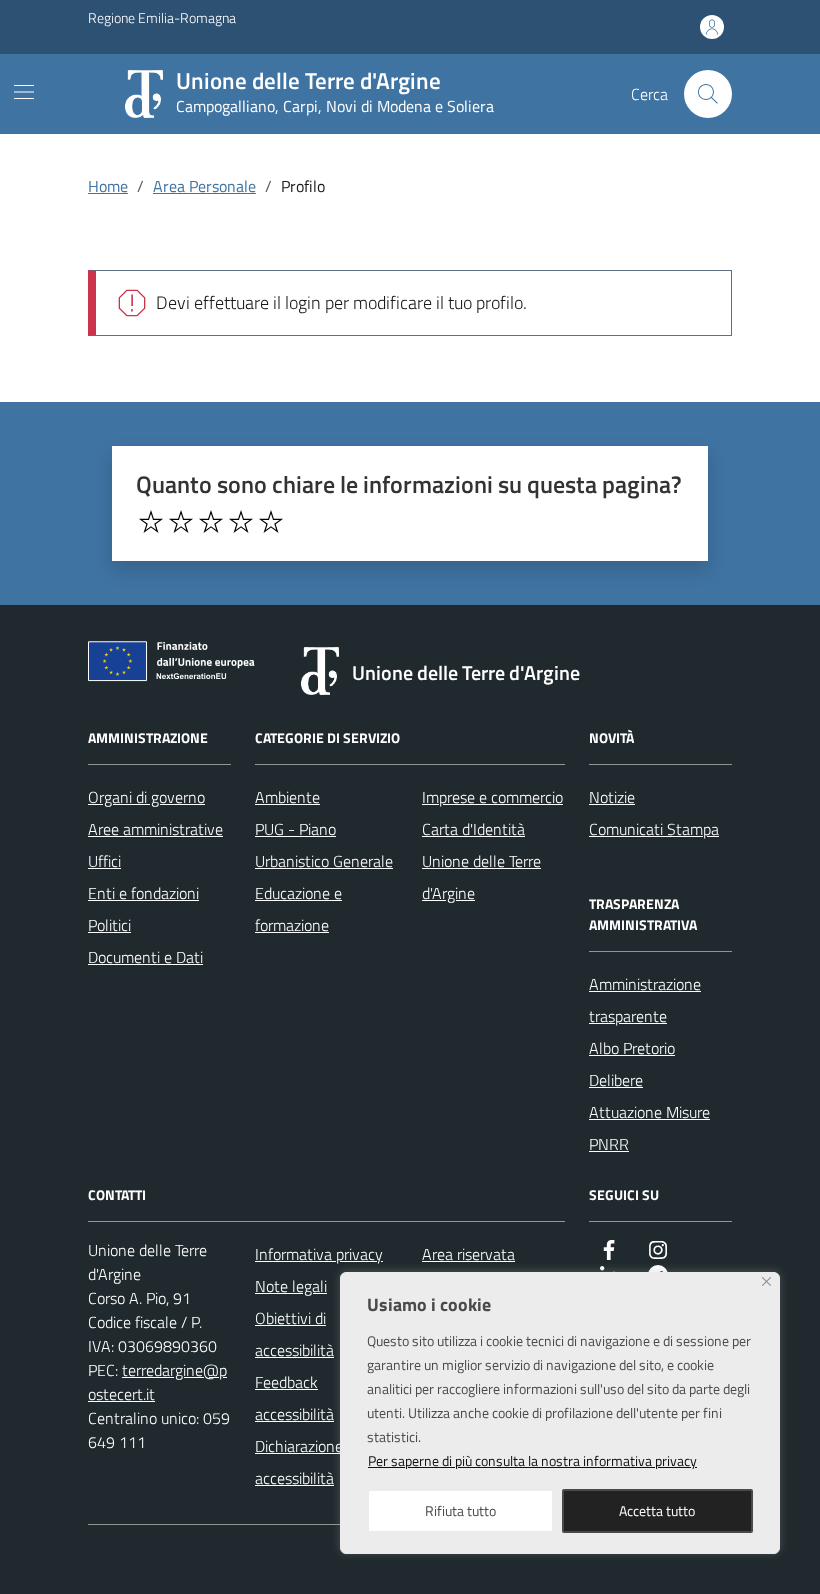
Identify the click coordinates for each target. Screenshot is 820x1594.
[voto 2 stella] (181, 522)
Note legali (291, 1286)
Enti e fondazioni (143, 893)
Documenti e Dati (145, 957)
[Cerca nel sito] (708, 94)
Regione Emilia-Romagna (162, 17)
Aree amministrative (155, 829)
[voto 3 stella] (211, 522)
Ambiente (287, 797)
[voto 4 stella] (241, 522)
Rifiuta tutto (460, 1510)
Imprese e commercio (492, 797)
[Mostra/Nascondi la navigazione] (24, 92)
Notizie (612, 797)
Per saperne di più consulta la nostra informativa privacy (532, 1460)
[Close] (766, 1281)
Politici (109, 925)
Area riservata (468, 1254)
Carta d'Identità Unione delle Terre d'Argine (481, 861)
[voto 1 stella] (151, 522)
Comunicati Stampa (654, 829)
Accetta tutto (657, 1510)
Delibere (616, 1080)
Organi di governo (146, 797)
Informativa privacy (319, 1254)
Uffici (104, 861)
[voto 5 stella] (271, 522)
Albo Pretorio (632, 1048)
